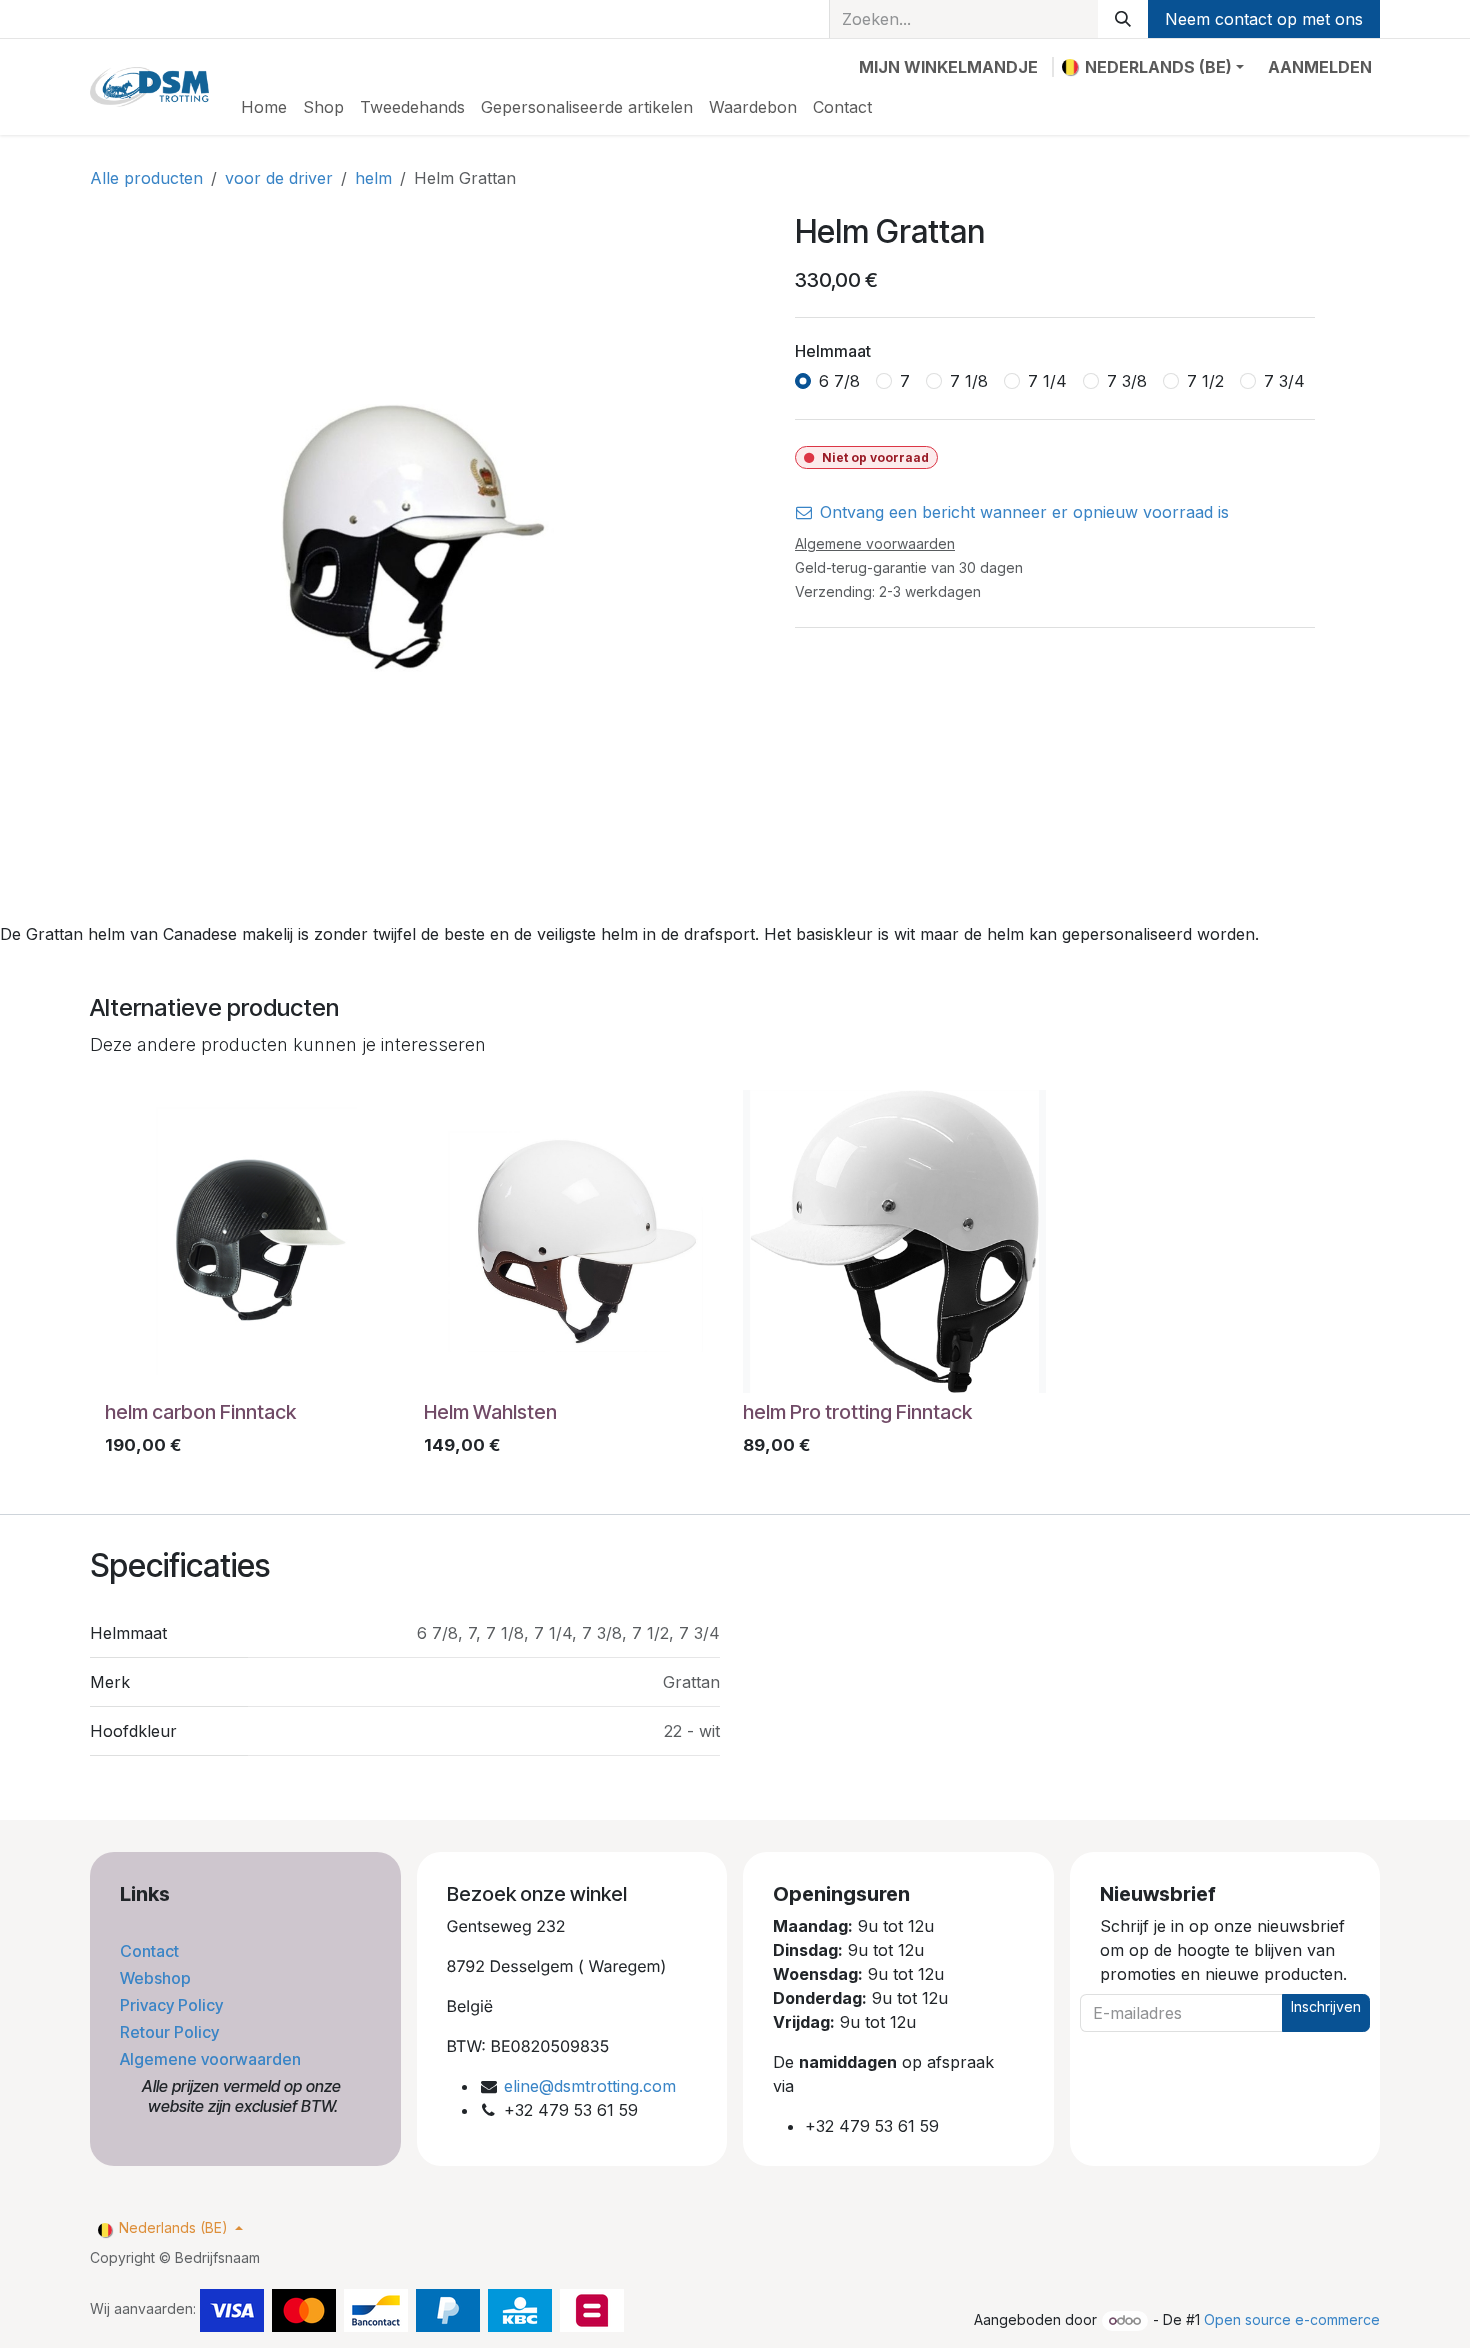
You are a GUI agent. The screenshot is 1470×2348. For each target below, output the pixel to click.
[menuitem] (264, 107)
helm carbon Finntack (200, 1412)
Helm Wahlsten (490, 1412)
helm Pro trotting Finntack (857, 1412)
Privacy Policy (173, 2005)
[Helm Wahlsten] (575, 1241)
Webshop (157, 1978)
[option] (735, 1278)
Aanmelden (1320, 67)
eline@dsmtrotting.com (590, 2086)
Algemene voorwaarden (212, 2059)
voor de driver (279, 178)
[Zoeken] (1123, 19)
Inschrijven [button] (1326, 2006)
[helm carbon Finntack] (256, 1241)
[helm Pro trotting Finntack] (894, 1241)
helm (373, 178)
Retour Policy (171, 2032)
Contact (151, 1951)
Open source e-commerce (1292, 2319)
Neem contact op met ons (1264, 19)
